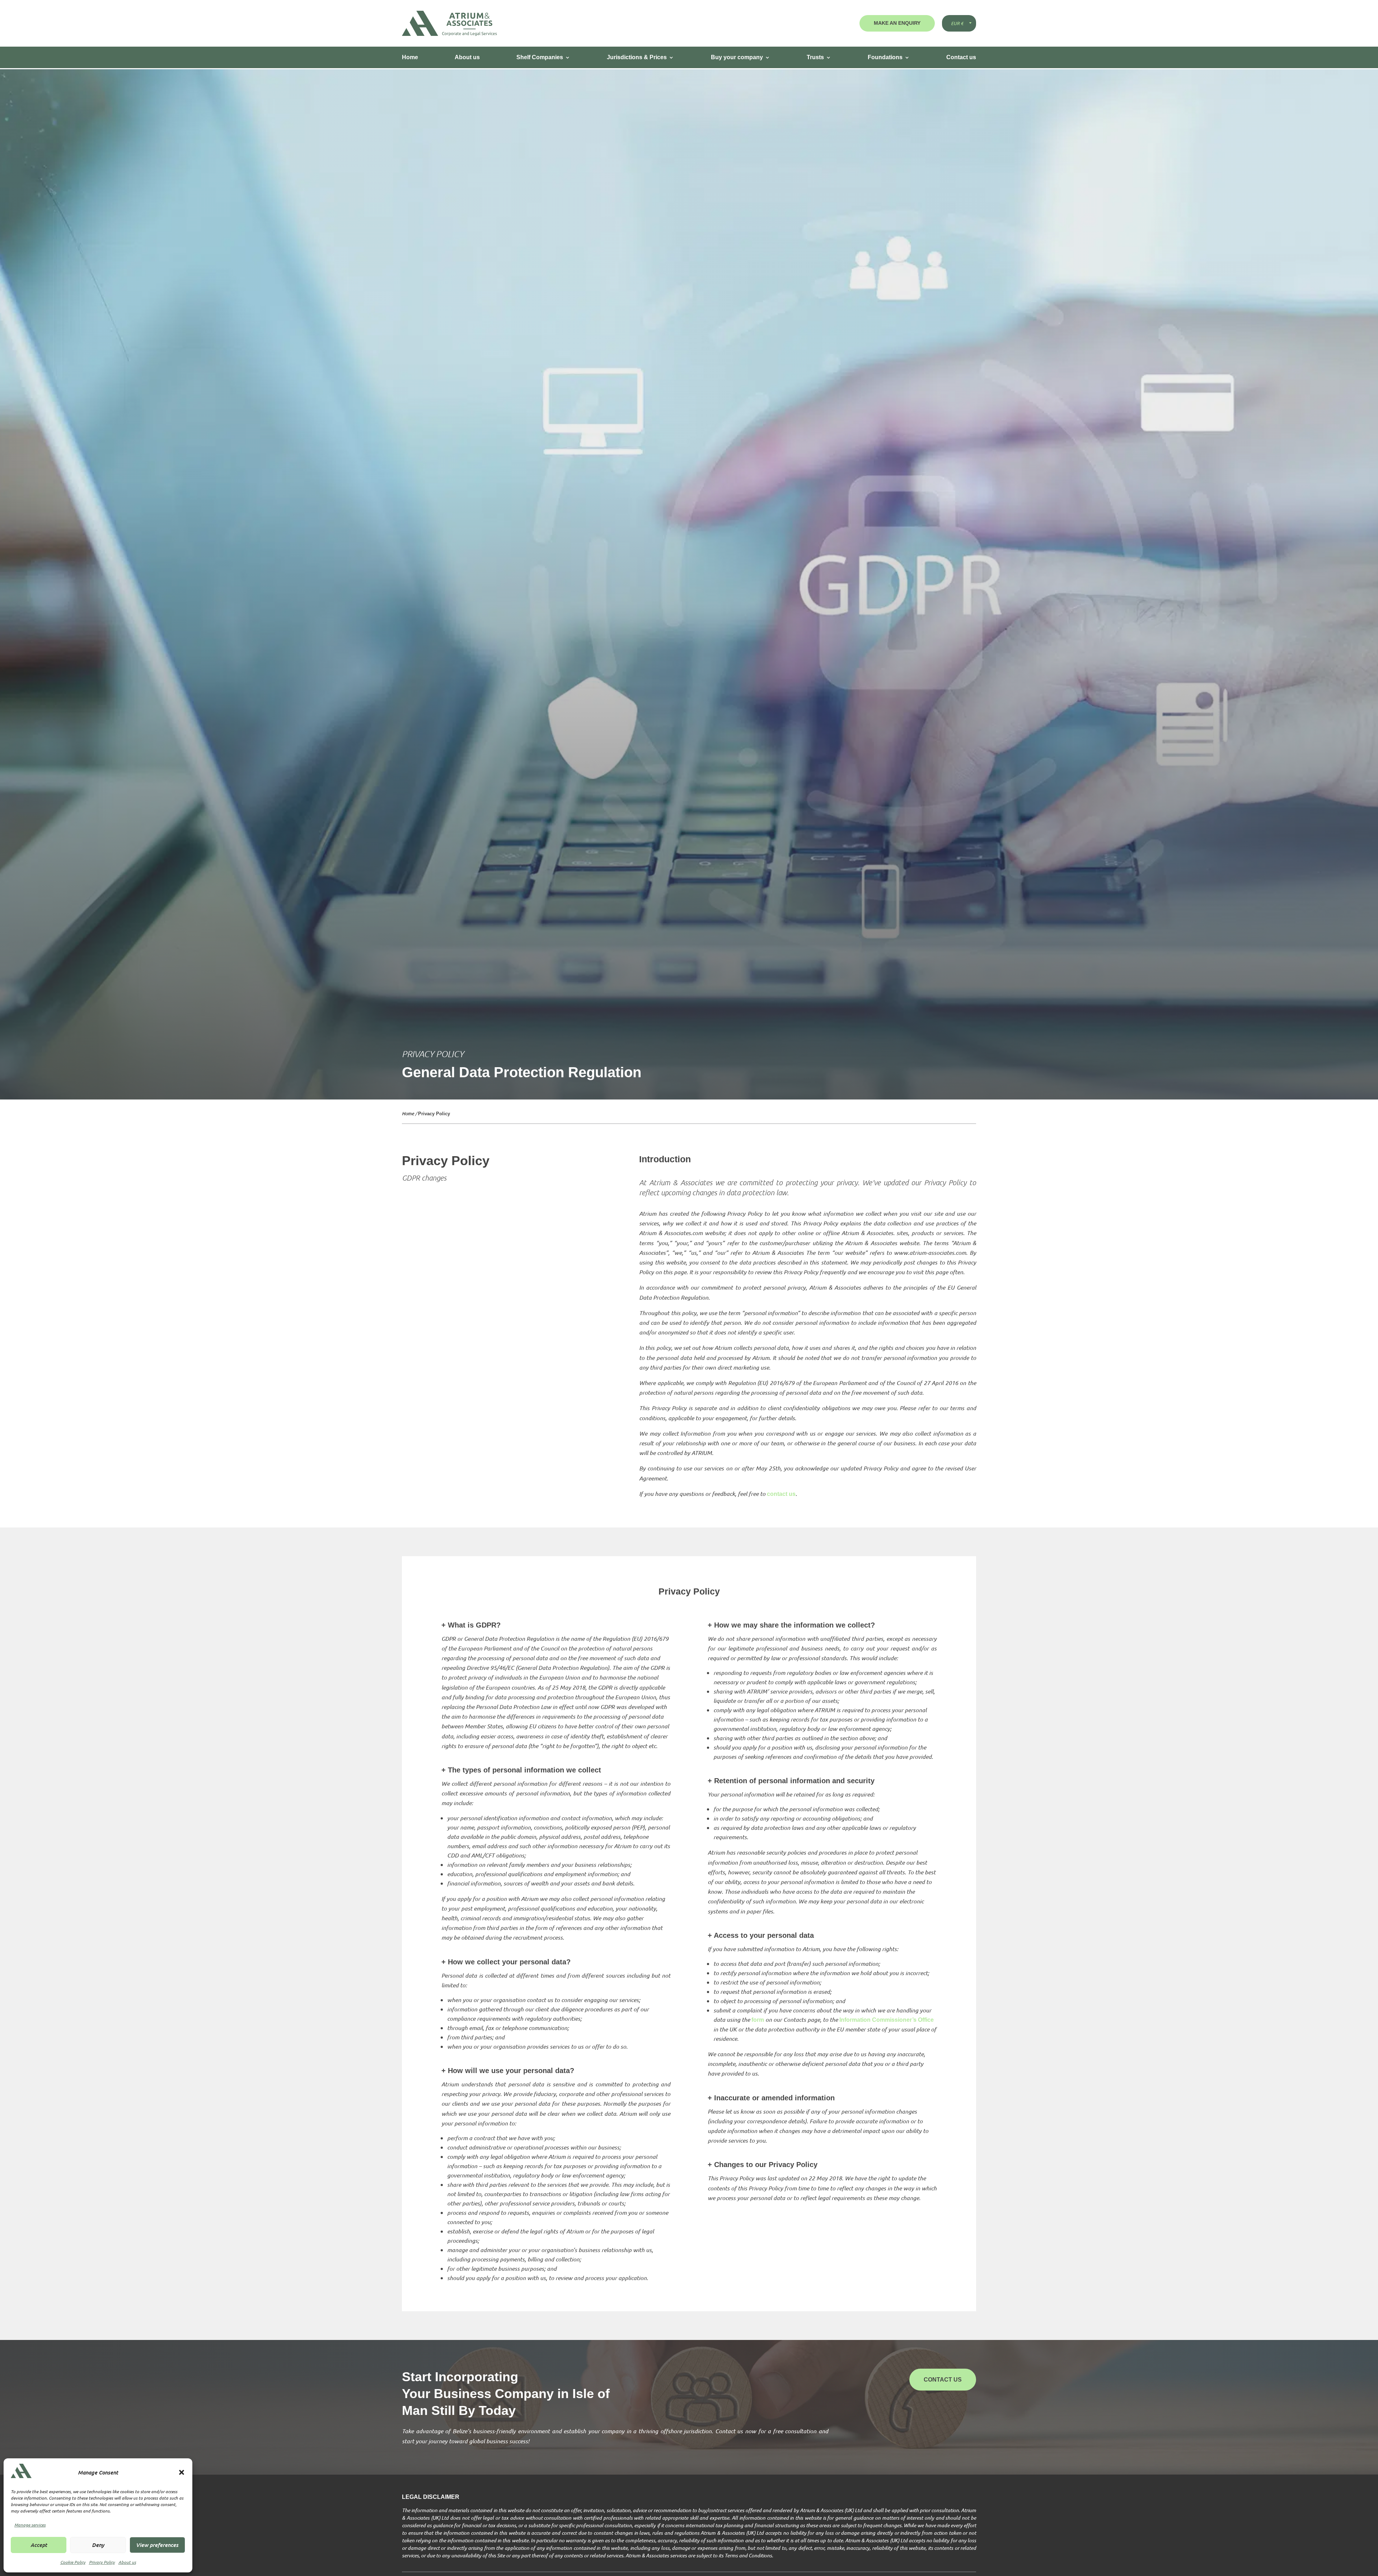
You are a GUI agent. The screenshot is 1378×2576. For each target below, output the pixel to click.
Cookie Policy (73, 2562)
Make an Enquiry (897, 23)
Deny (98, 2545)
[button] (182, 2472)
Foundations (885, 57)
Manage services (30, 2525)
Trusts (815, 57)
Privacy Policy (102, 2562)
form (758, 2020)
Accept (39, 2545)
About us (127, 2562)
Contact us (961, 57)
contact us (781, 1494)
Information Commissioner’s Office (887, 2020)
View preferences (157, 2545)
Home (410, 57)
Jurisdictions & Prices (637, 57)
